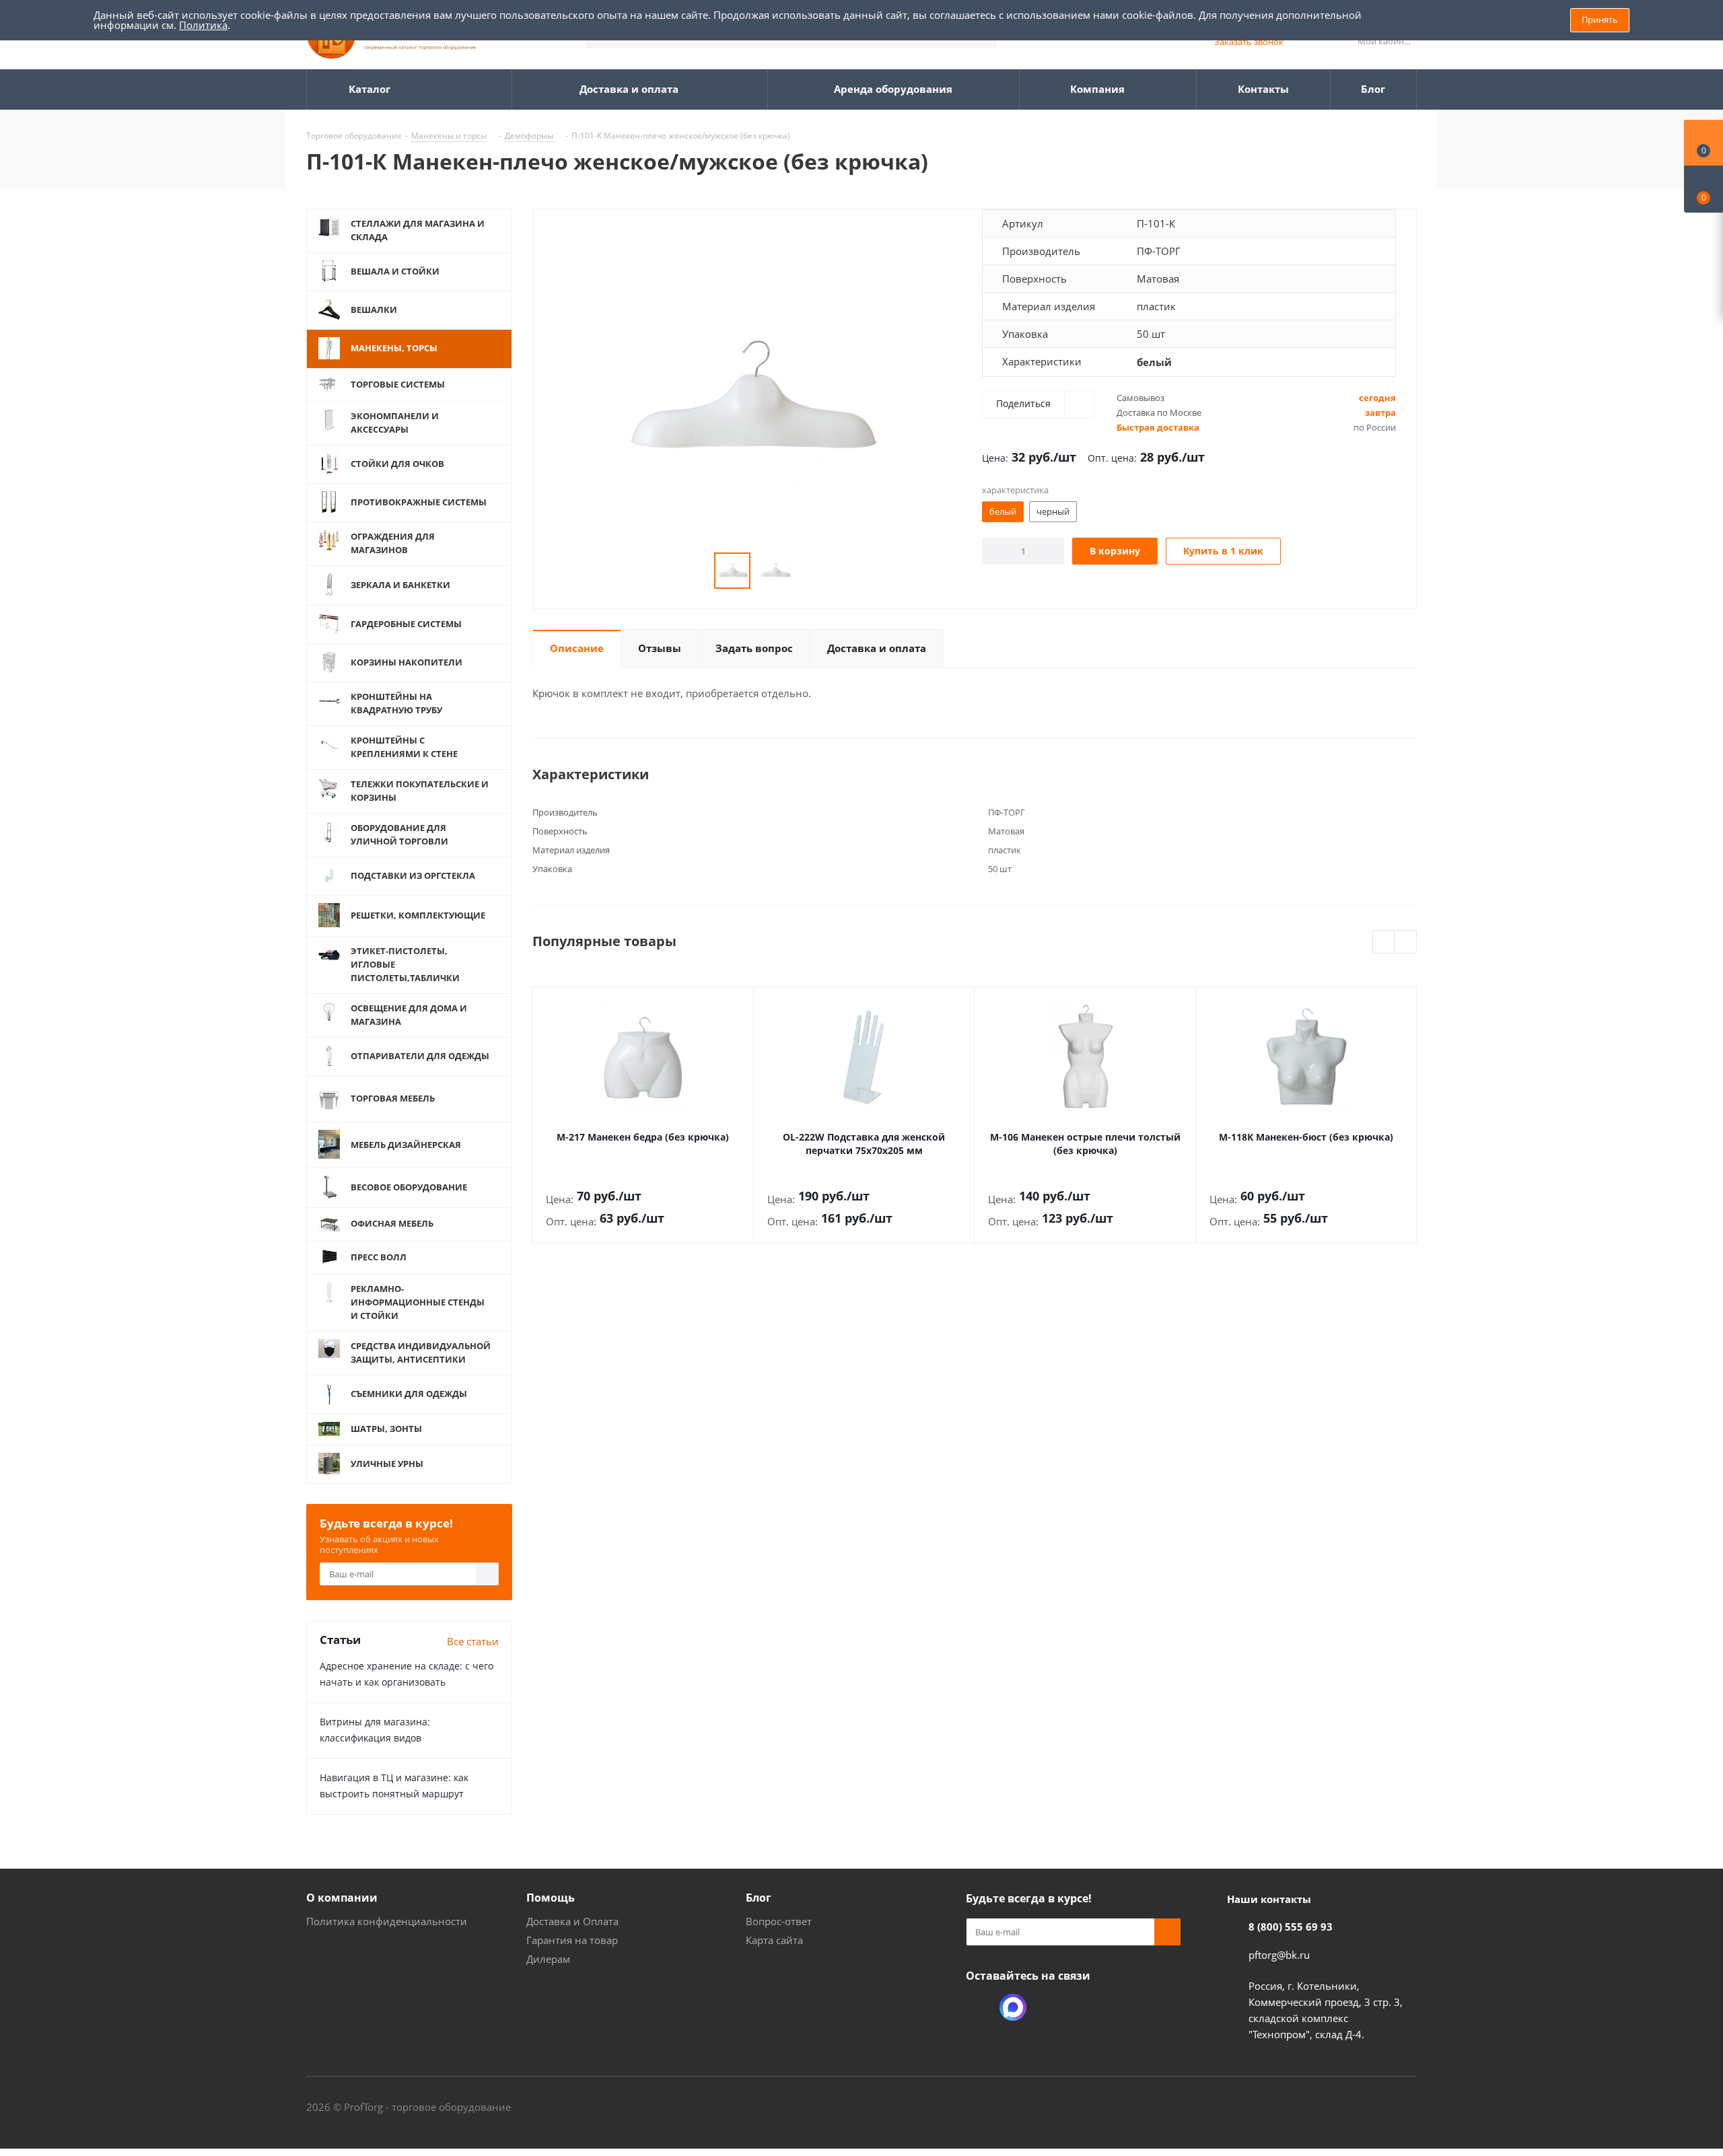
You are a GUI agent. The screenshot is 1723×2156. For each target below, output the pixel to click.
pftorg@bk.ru (1279, 1955)
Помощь (551, 1898)
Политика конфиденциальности (387, 1921)
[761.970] (754, 396)
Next (1406, 942)
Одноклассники (979, 2007)
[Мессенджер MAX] (1013, 2007)
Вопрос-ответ (779, 1921)
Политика (203, 25)
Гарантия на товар (572, 1940)
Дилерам (548, 1959)
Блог (759, 1898)
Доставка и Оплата (572, 1921)
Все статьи (473, 1641)
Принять (1600, 20)
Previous (1384, 942)
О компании (342, 1898)
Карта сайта (774, 1940)
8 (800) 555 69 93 (1291, 1927)
